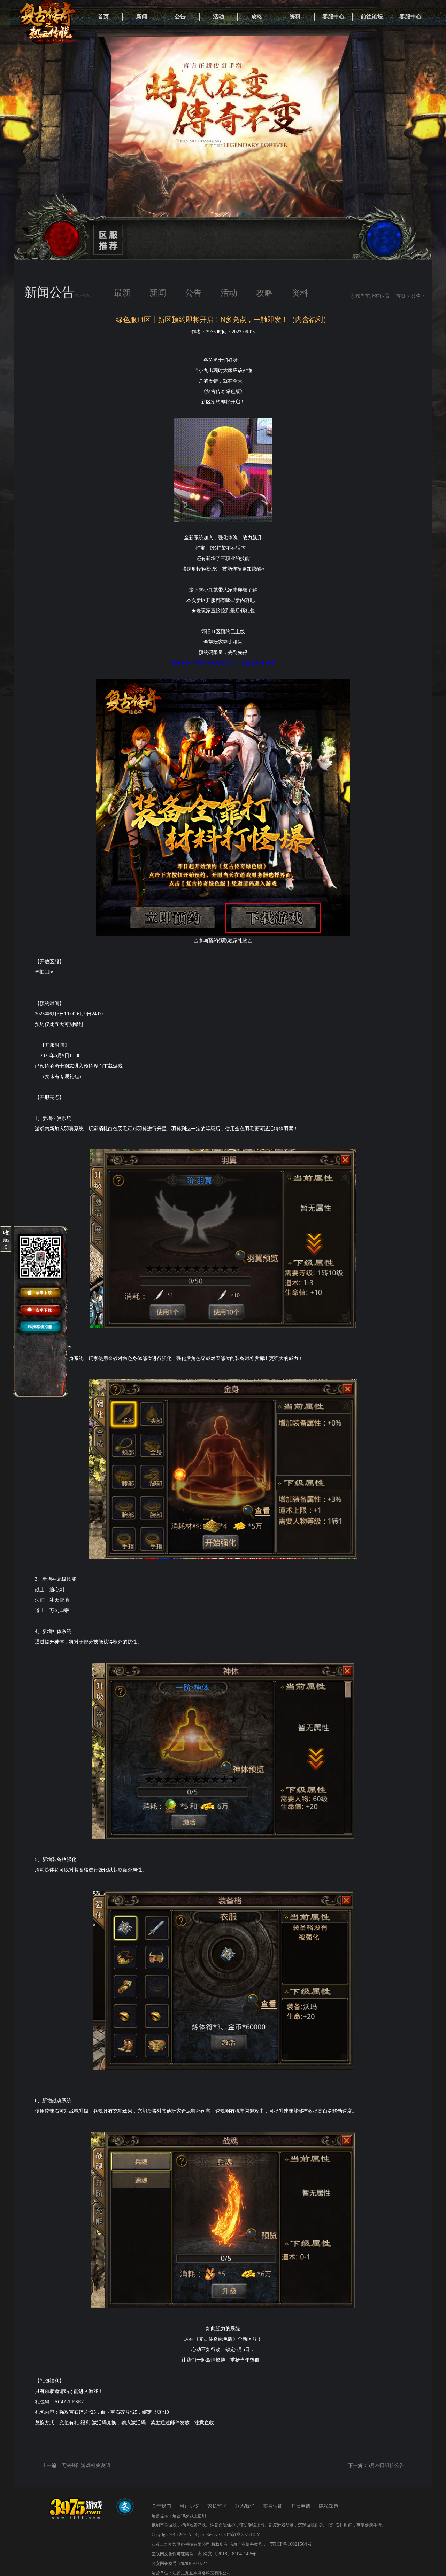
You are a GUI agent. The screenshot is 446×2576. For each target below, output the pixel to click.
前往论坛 (372, 17)
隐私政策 (329, 2506)
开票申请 (301, 2506)
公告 (180, 17)
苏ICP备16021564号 (291, 2544)
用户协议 (189, 2506)
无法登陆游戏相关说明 (86, 2465)
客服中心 (333, 17)
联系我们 (245, 2506)
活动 (218, 17)
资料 (295, 17)
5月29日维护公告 (386, 2465)
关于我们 (161, 2506)
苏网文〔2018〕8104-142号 (227, 2554)
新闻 (142, 17)
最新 (122, 293)
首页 (103, 17)
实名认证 (273, 2506)
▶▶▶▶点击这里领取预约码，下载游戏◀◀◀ (223, 663)
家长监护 (217, 2506)
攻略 (257, 17)
